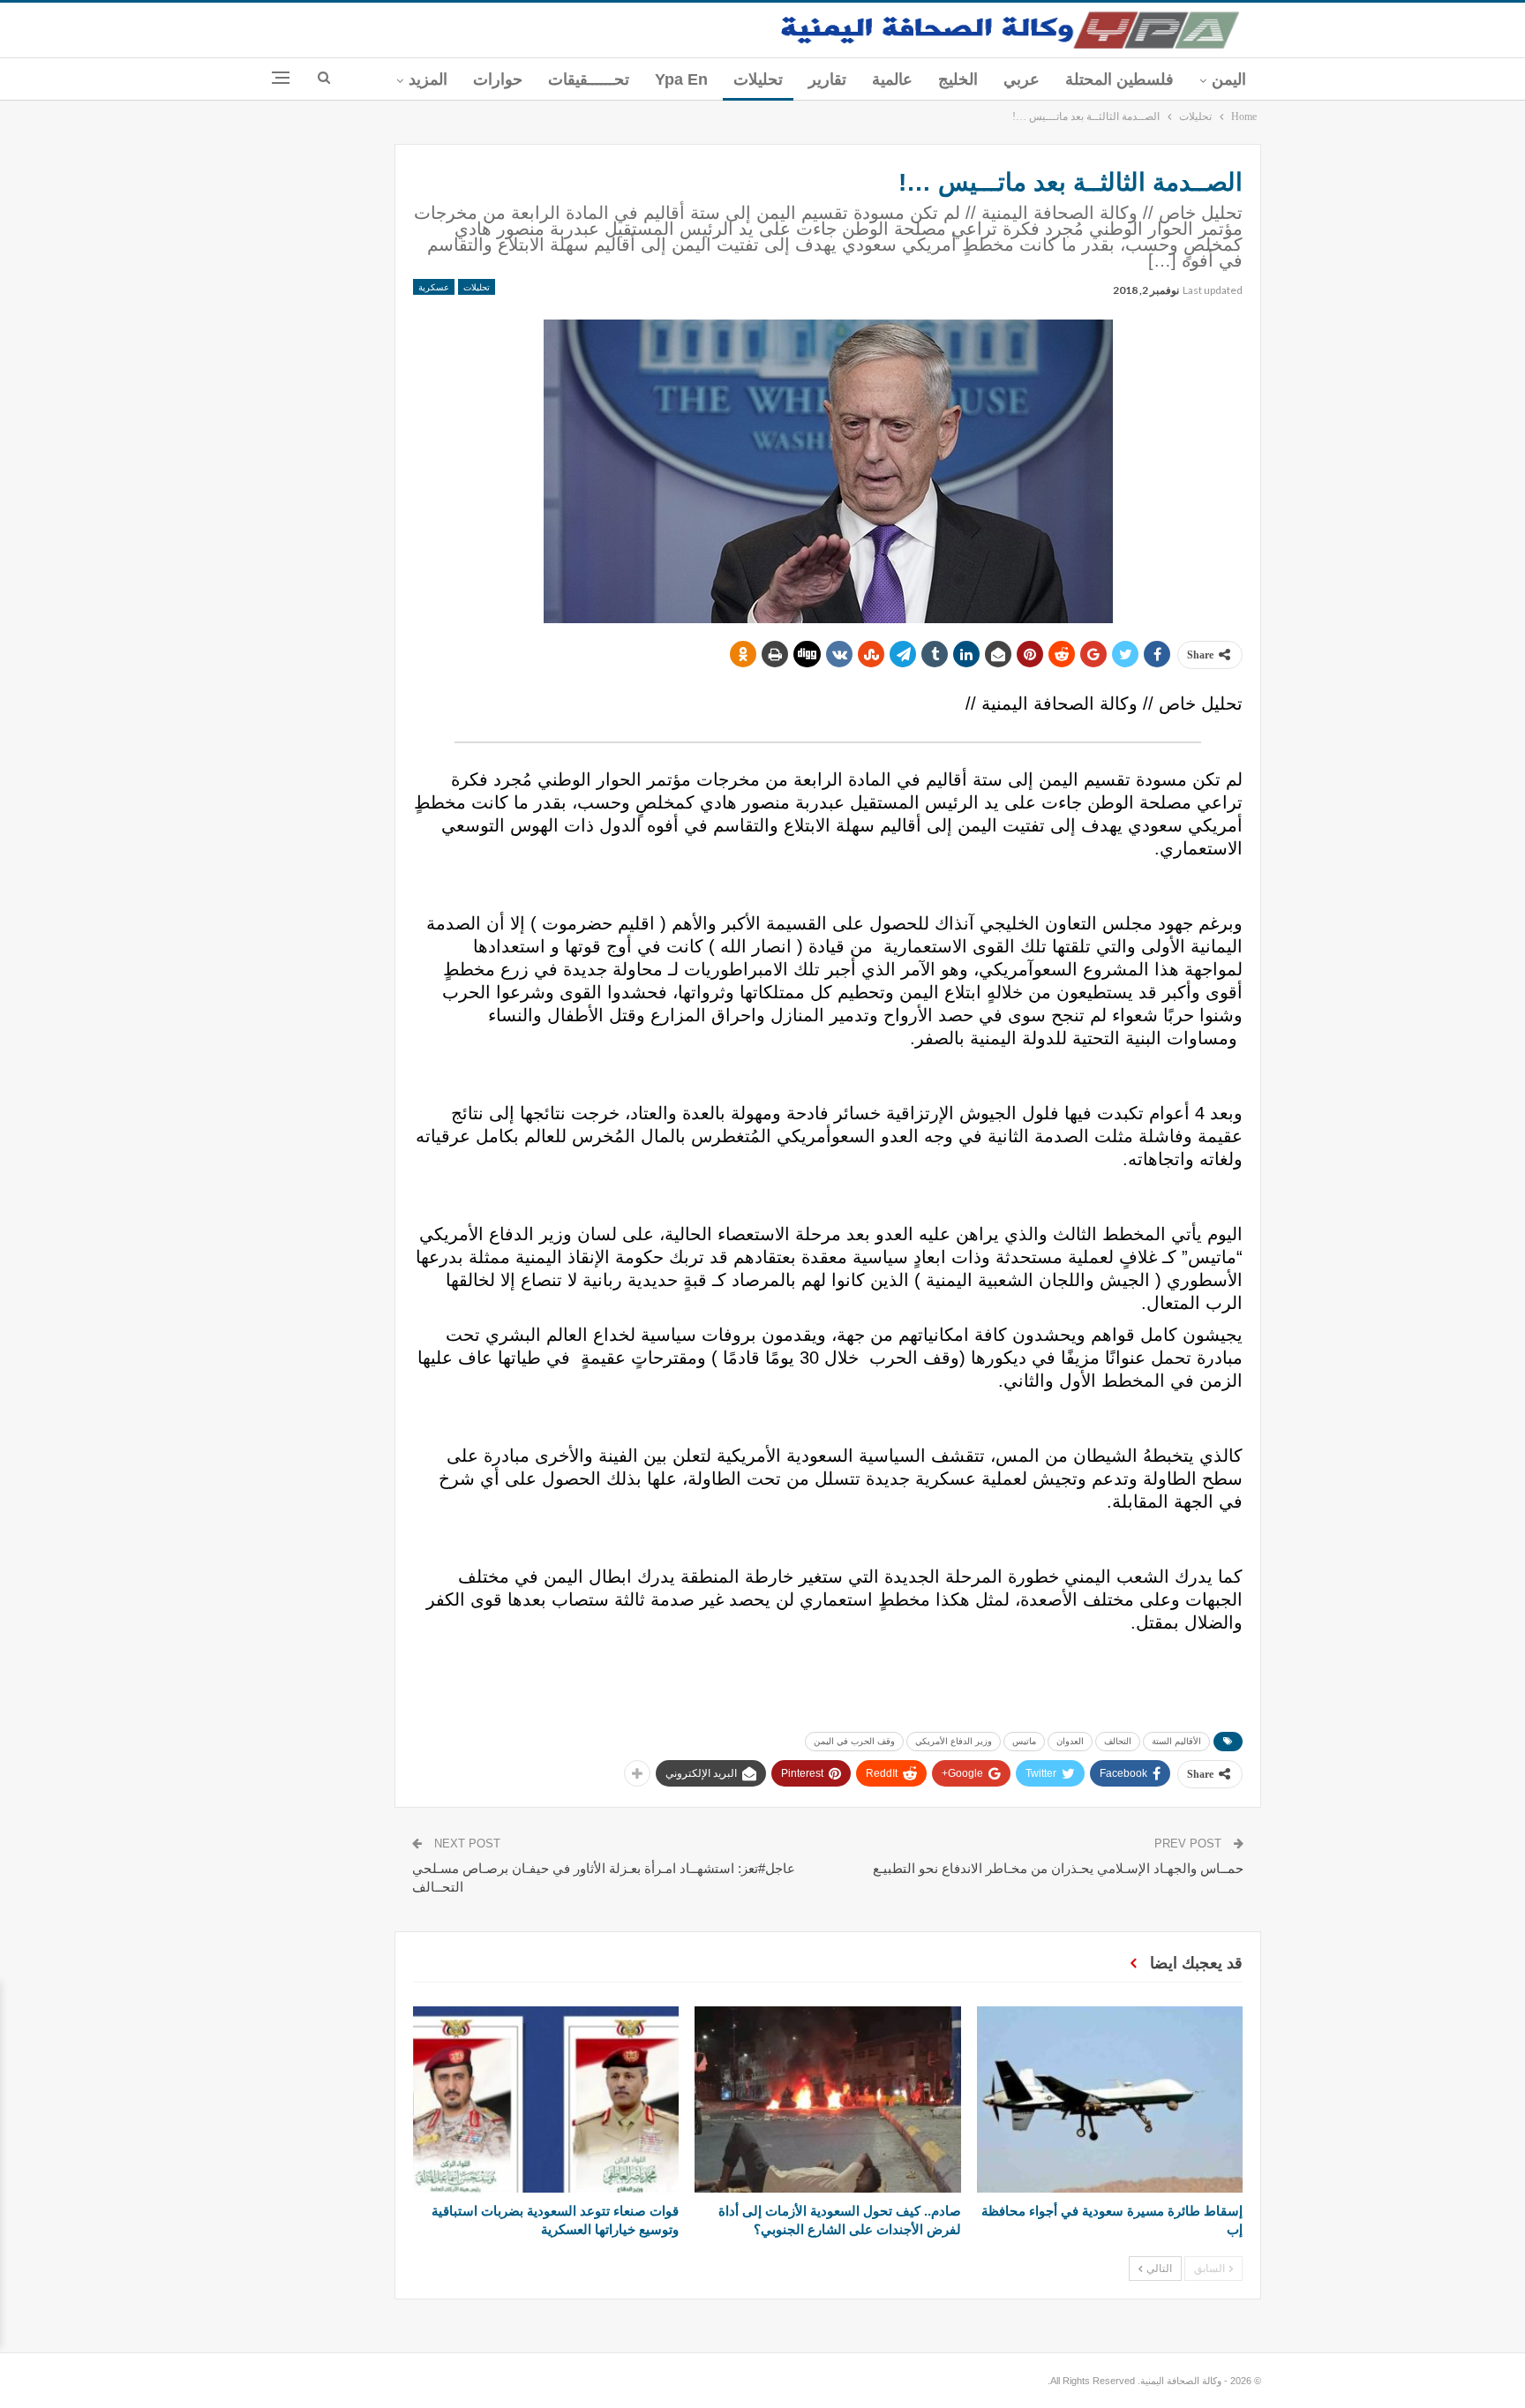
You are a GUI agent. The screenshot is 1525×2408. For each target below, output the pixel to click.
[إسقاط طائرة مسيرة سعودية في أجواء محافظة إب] (1110, 2099)
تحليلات (758, 79)
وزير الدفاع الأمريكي (954, 1741)
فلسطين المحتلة (1119, 79)
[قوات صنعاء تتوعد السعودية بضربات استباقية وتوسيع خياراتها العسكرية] (546, 2099)
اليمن (1229, 79)
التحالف (1118, 1741)
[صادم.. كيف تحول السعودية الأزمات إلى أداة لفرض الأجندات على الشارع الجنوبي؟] (827, 2099)
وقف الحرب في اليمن (854, 1741)
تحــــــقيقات (589, 79)
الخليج (958, 79)
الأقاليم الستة (1176, 1741)
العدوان (1070, 1741)
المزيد (428, 79)
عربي (1022, 79)
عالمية (892, 79)
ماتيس (1024, 1741)
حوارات (498, 79)
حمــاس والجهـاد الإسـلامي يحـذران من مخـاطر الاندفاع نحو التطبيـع (1058, 1868)
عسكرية (434, 287)
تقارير (827, 79)
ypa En (681, 79)
